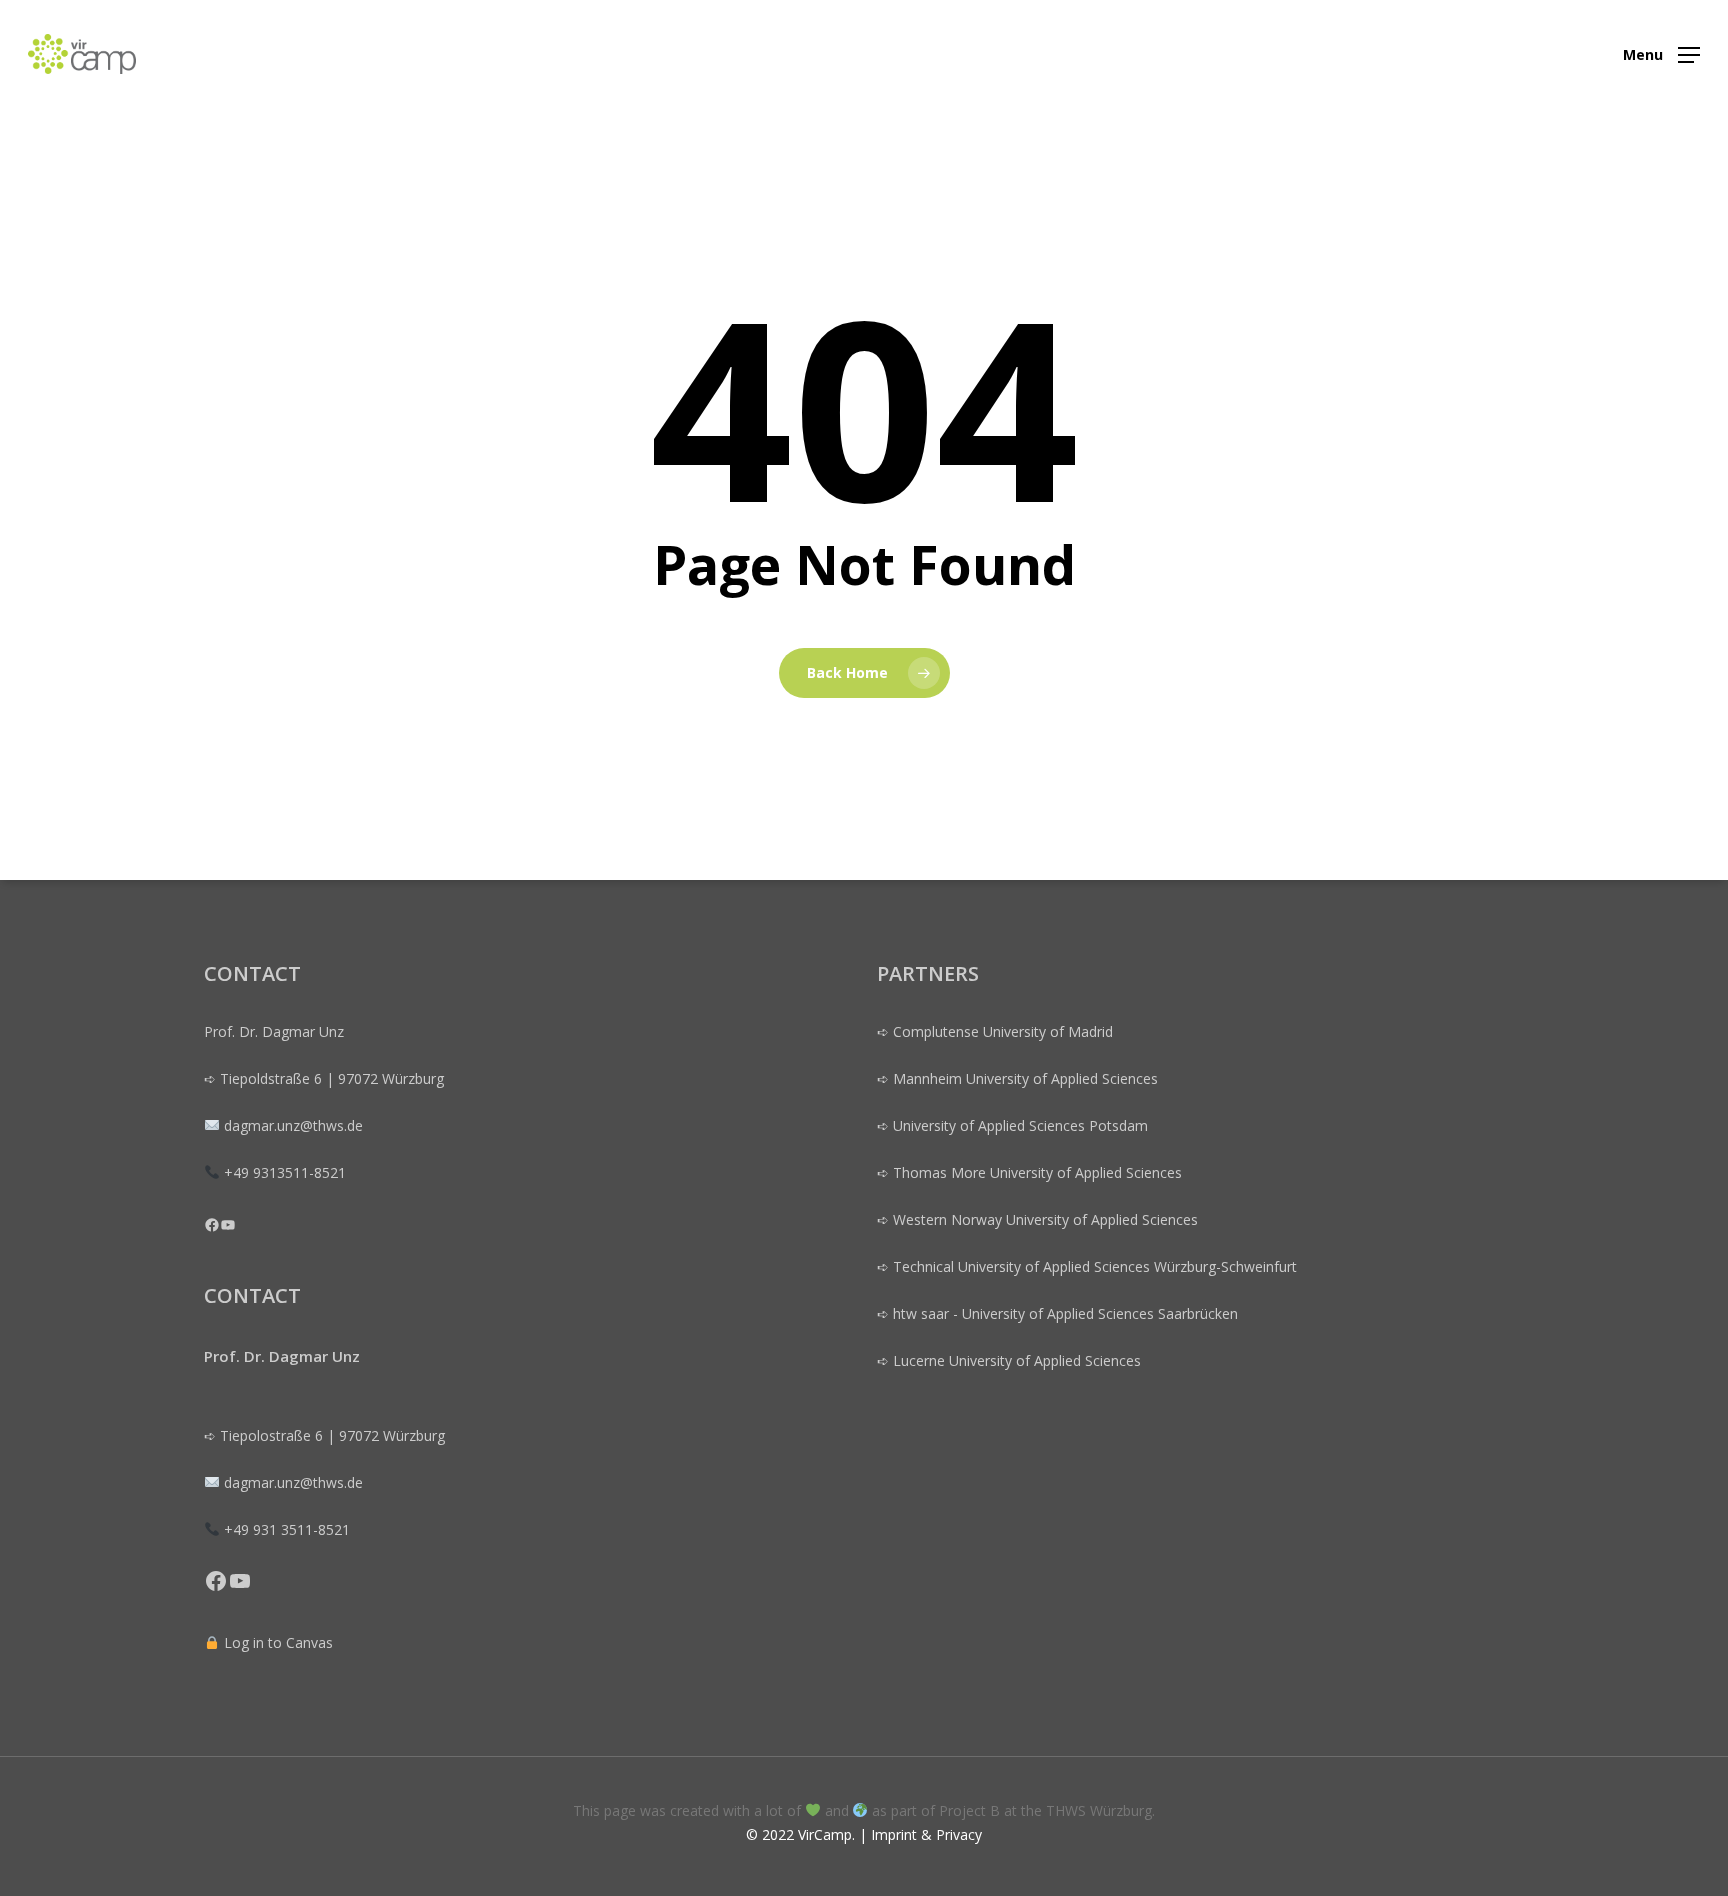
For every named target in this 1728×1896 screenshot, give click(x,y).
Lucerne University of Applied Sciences (1017, 1360)
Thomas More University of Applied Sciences (1037, 1172)
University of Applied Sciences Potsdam (1020, 1125)
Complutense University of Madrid (1003, 1031)
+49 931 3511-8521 (287, 1529)
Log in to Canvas (276, 1642)
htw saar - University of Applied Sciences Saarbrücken (1065, 1313)
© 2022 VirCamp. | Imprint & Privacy (864, 1834)
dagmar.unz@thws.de (293, 1482)
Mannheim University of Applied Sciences (1025, 1078)
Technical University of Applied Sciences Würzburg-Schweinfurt (1093, 1266)
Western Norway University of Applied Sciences (1045, 1219)
